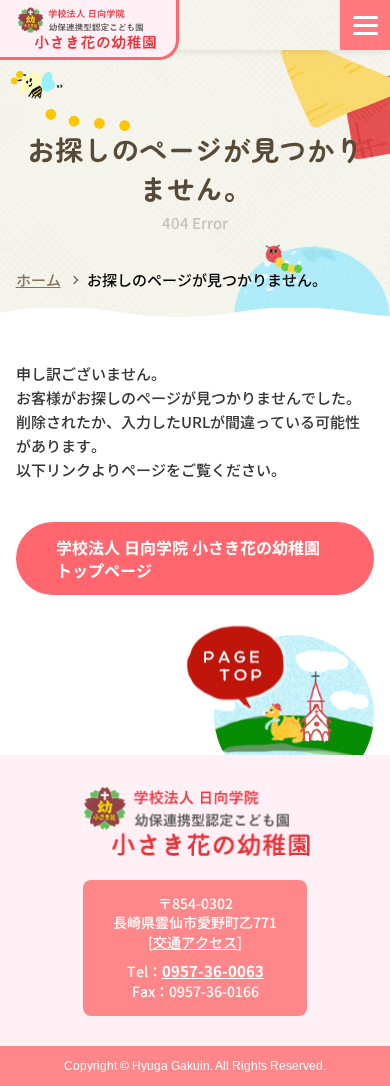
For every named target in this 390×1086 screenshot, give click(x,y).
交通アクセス (195, 942)
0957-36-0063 (213, 970)
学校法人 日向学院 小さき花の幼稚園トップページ (188, 558)
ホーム (38, 279)
